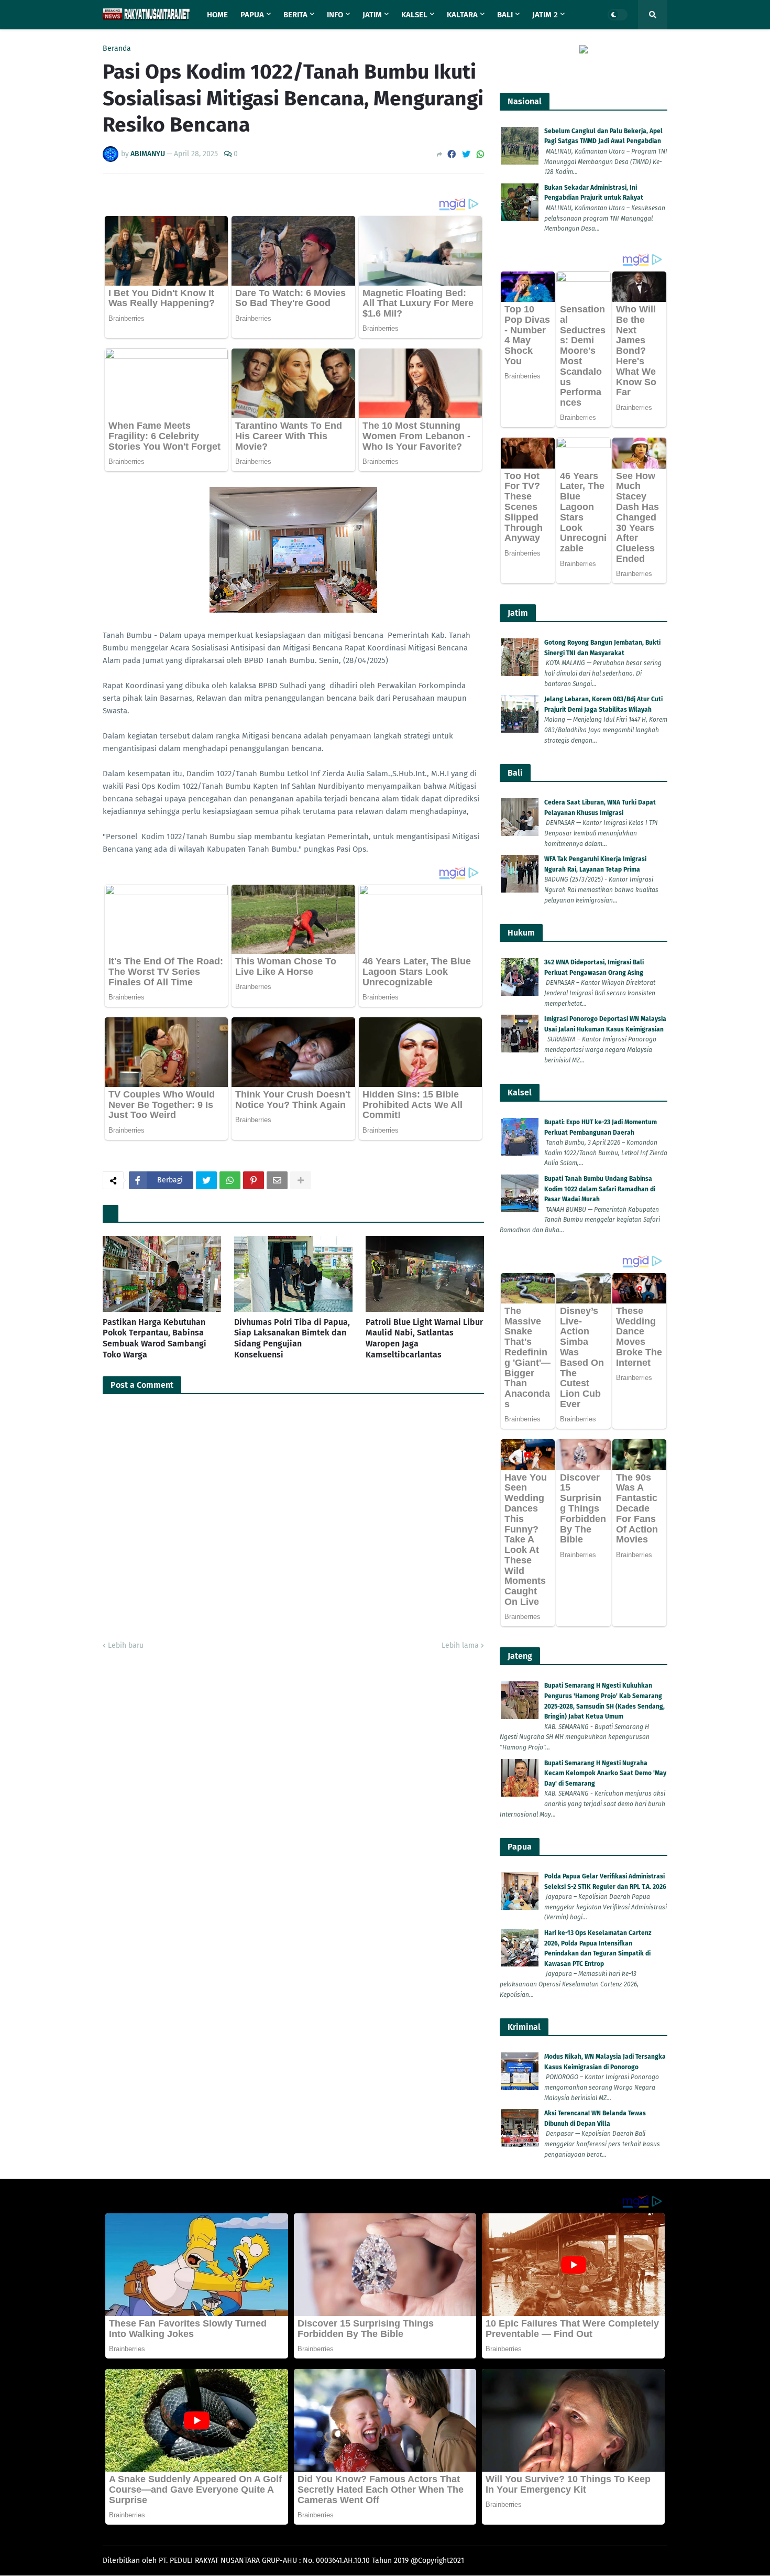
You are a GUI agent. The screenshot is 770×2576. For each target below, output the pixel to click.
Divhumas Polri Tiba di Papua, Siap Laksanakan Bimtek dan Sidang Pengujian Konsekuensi (292, 1338)
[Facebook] (452, 154)
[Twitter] (466, 154)
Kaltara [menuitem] (462, 15)
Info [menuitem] (335, 15)
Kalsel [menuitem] (414, 15)
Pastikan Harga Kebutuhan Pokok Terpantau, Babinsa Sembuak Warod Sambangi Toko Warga (155, 1338)
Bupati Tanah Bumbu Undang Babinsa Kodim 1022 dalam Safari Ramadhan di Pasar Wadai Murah (600, 1189)
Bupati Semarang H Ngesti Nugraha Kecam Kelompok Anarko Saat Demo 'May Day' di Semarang (605, 1773)
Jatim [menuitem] (372, 15)
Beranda (117, 49)
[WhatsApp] (480, 154)
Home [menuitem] (217, 15)
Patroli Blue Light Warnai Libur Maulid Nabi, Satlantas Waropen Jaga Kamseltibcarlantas (424, 1338)
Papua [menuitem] (252, 15)
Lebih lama (460, 1645)
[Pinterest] (254, 1180)
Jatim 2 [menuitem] (545, 15)
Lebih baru (126, 1645)
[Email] (277, 1180)
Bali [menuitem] (505, 15)
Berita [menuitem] (295, 15)
